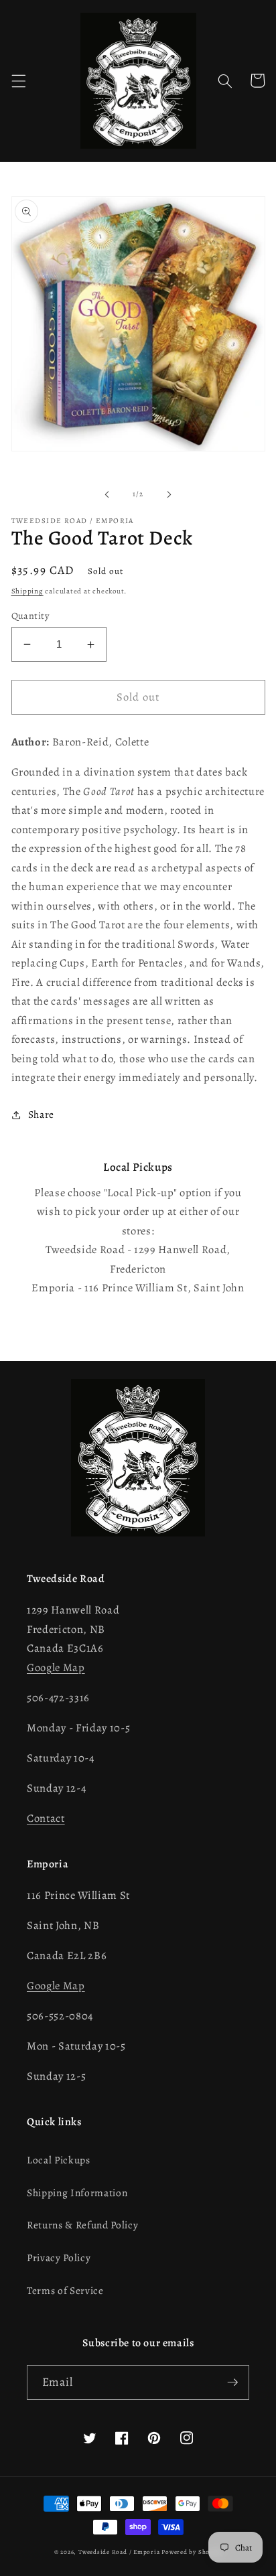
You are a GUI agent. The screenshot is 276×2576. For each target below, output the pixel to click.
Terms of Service (65, 2290)
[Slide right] (169, 494)
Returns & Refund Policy (82, 2225)
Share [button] (41, 1114)
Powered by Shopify (192, 2552)
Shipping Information (77, 2193)
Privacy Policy (59, 2258)
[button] (18, 80)
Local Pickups (59, 2160)
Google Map (56, 1667)
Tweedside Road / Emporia (119, 2552)
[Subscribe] (232, 2382)
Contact (46, 1818)
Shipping (27, 591)
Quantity (30, 616)
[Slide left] (107, 494)
